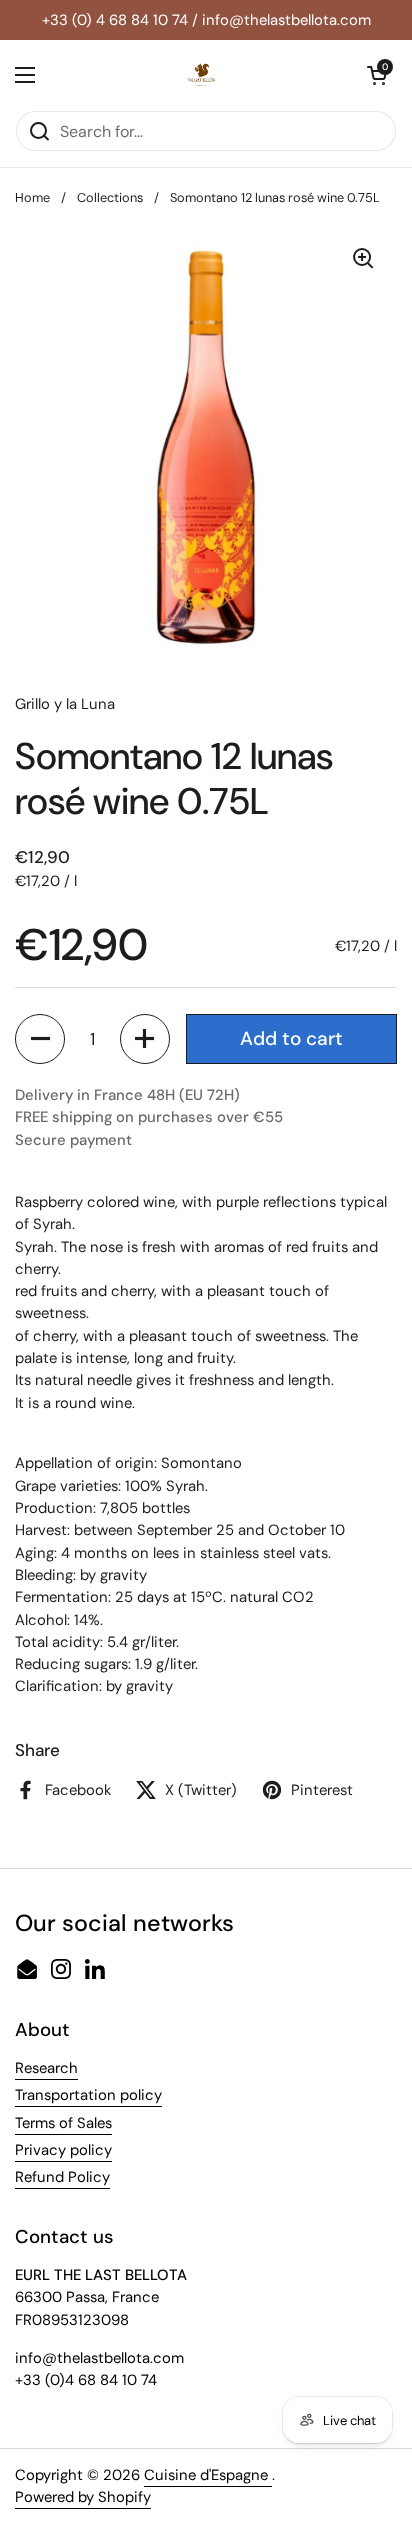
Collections (110, 197)
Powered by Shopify (83, 2497)
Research (46, 2068)
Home (32, 197)
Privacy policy (63, 2150)
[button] (40, 1039)
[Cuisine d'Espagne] (201, 75)
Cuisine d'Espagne (208, 2475)
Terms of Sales (63, 2123)
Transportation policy (88, 2095)
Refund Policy (62, 2177)
